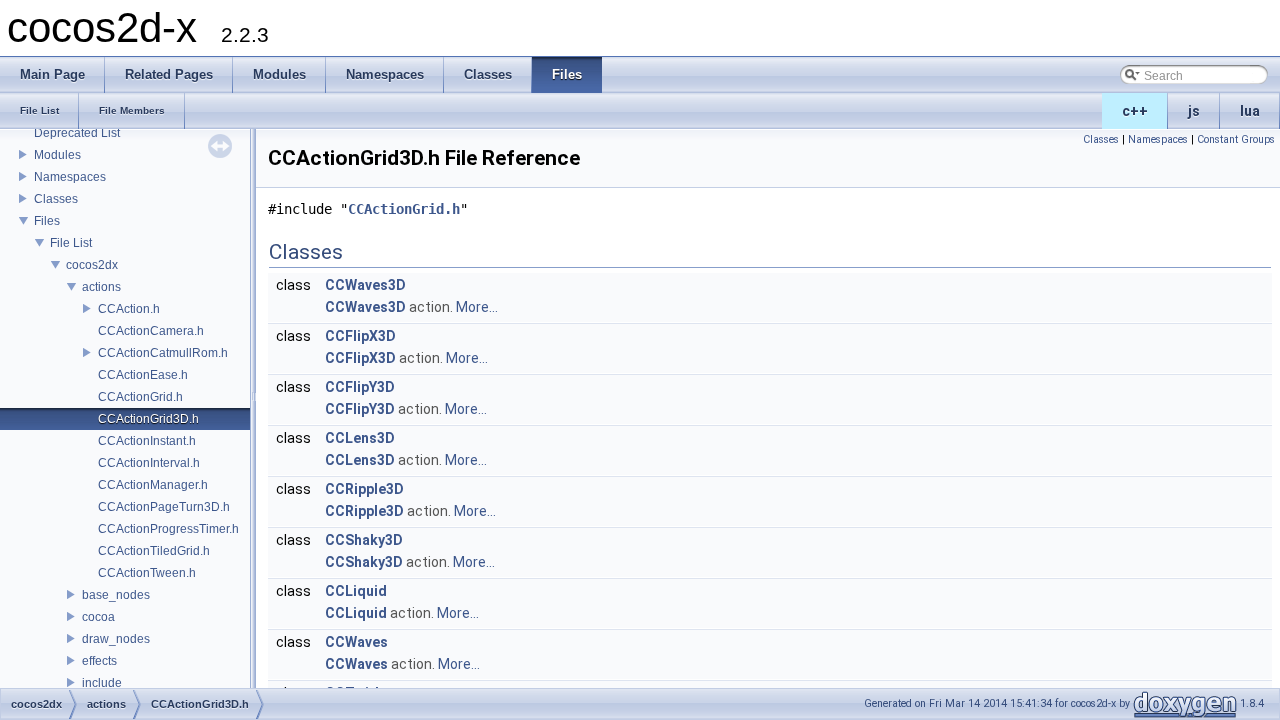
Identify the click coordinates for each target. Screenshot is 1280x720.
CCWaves (356, 642)
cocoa (98, 617)
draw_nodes (116, 639)
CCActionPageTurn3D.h (164, 507)
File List (71, 243)
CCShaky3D (364, 540)
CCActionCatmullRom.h (163, 353)
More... (477, 307)
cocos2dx (92, 265)
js (1194, 111)
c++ (1135, 111)
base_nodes (116, 595)
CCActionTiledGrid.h (154, 551)
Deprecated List (77, 133)
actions (101, 287)
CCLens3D (360, 438)
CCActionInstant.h (147, 441)
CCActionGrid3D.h (148, 419)
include (102, 683)
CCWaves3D (365, 285)
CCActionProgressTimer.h (168, 529)
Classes (56, 199)
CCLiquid (356, 591)
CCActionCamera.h (151, 331)
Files (47, 221)
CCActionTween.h (147, 573)
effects (99, 661)
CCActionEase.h (143, 375)
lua (1250, 111)
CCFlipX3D (360, 336)
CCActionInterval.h (149, 463)
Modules (57, 155)
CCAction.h (129, 309)
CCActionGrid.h (140, 397)
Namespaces (70, 177)
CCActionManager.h (153, 485)
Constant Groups (1236, 139)
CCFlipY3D (360, 387)
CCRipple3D (364, 489)
